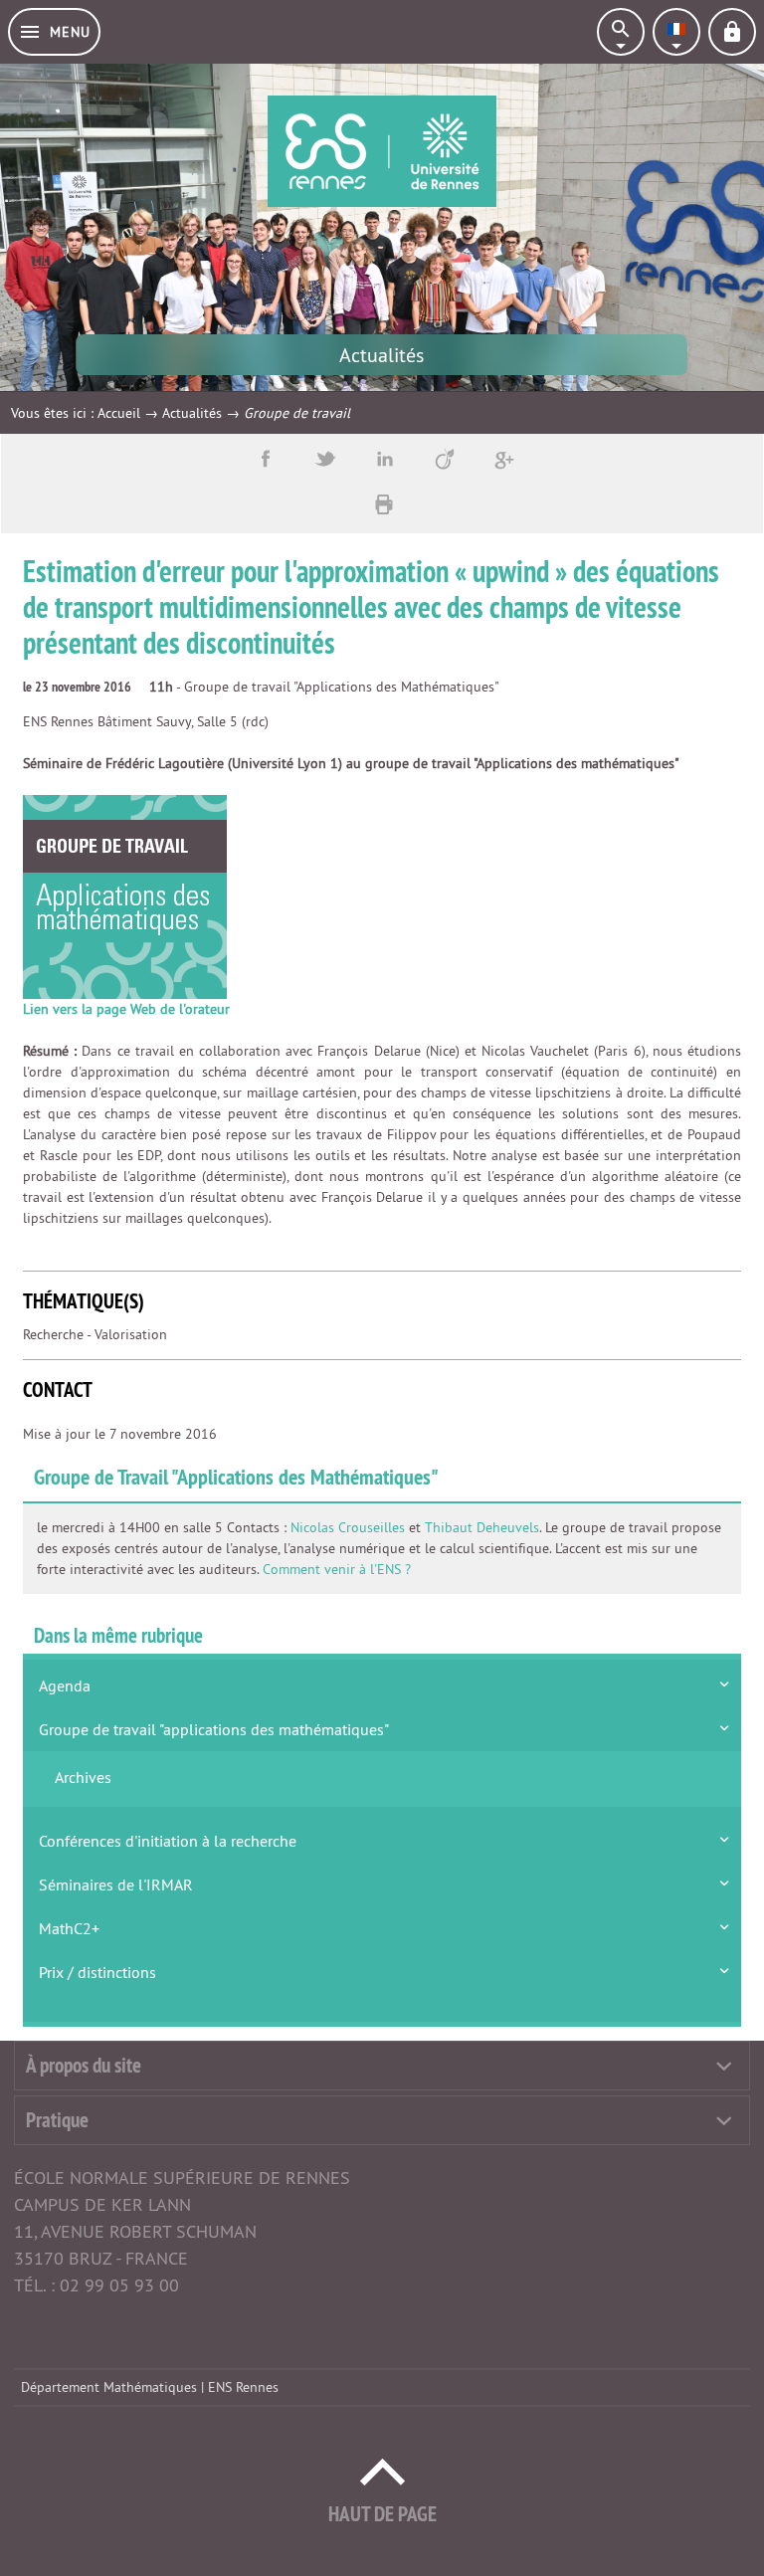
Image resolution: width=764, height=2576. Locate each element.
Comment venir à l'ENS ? (337, 1569)
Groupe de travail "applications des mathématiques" (214, 1729)
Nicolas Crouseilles (348, 1527)
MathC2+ (69, 1928)
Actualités (192, 413)
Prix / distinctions (97, 1972)
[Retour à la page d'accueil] (382, 151)
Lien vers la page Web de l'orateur (126, 1009)
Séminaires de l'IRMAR (116, 1884)
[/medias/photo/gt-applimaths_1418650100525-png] (125, 896)
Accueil (119, 413)
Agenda (65, 1685)
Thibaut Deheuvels (482, 1527)
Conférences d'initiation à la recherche (168, 1841)
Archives (83, 1777)
